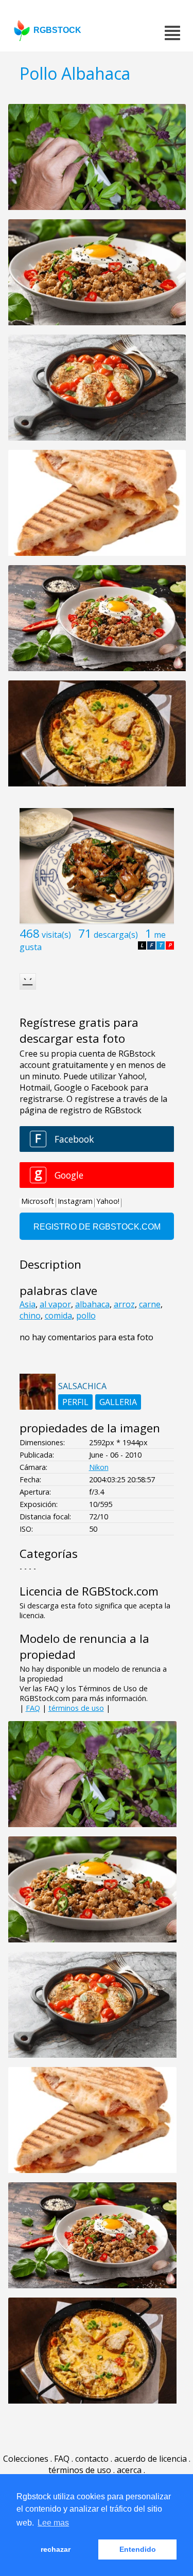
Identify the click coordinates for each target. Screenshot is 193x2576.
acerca (129, 2470)
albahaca (92, 1304)
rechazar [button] (56, 2549)
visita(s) (56, 935)
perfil (75, 1402)
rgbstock (57, 30)
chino (30, 1316)
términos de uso (76, 1708)
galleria (118, 1402)
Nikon (99, 1467)
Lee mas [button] (53, 2523)
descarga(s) (116, 935)
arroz (124, 1304)
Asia (28, 1304)
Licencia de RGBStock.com (89, 1591)
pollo (86, 1316)
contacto (92, 2459)
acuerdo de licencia (151, 2459)
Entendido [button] (138, 2549)
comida (58, 1316)
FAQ (33, 1708)
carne (150, 1304)
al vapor (55, 1304)
